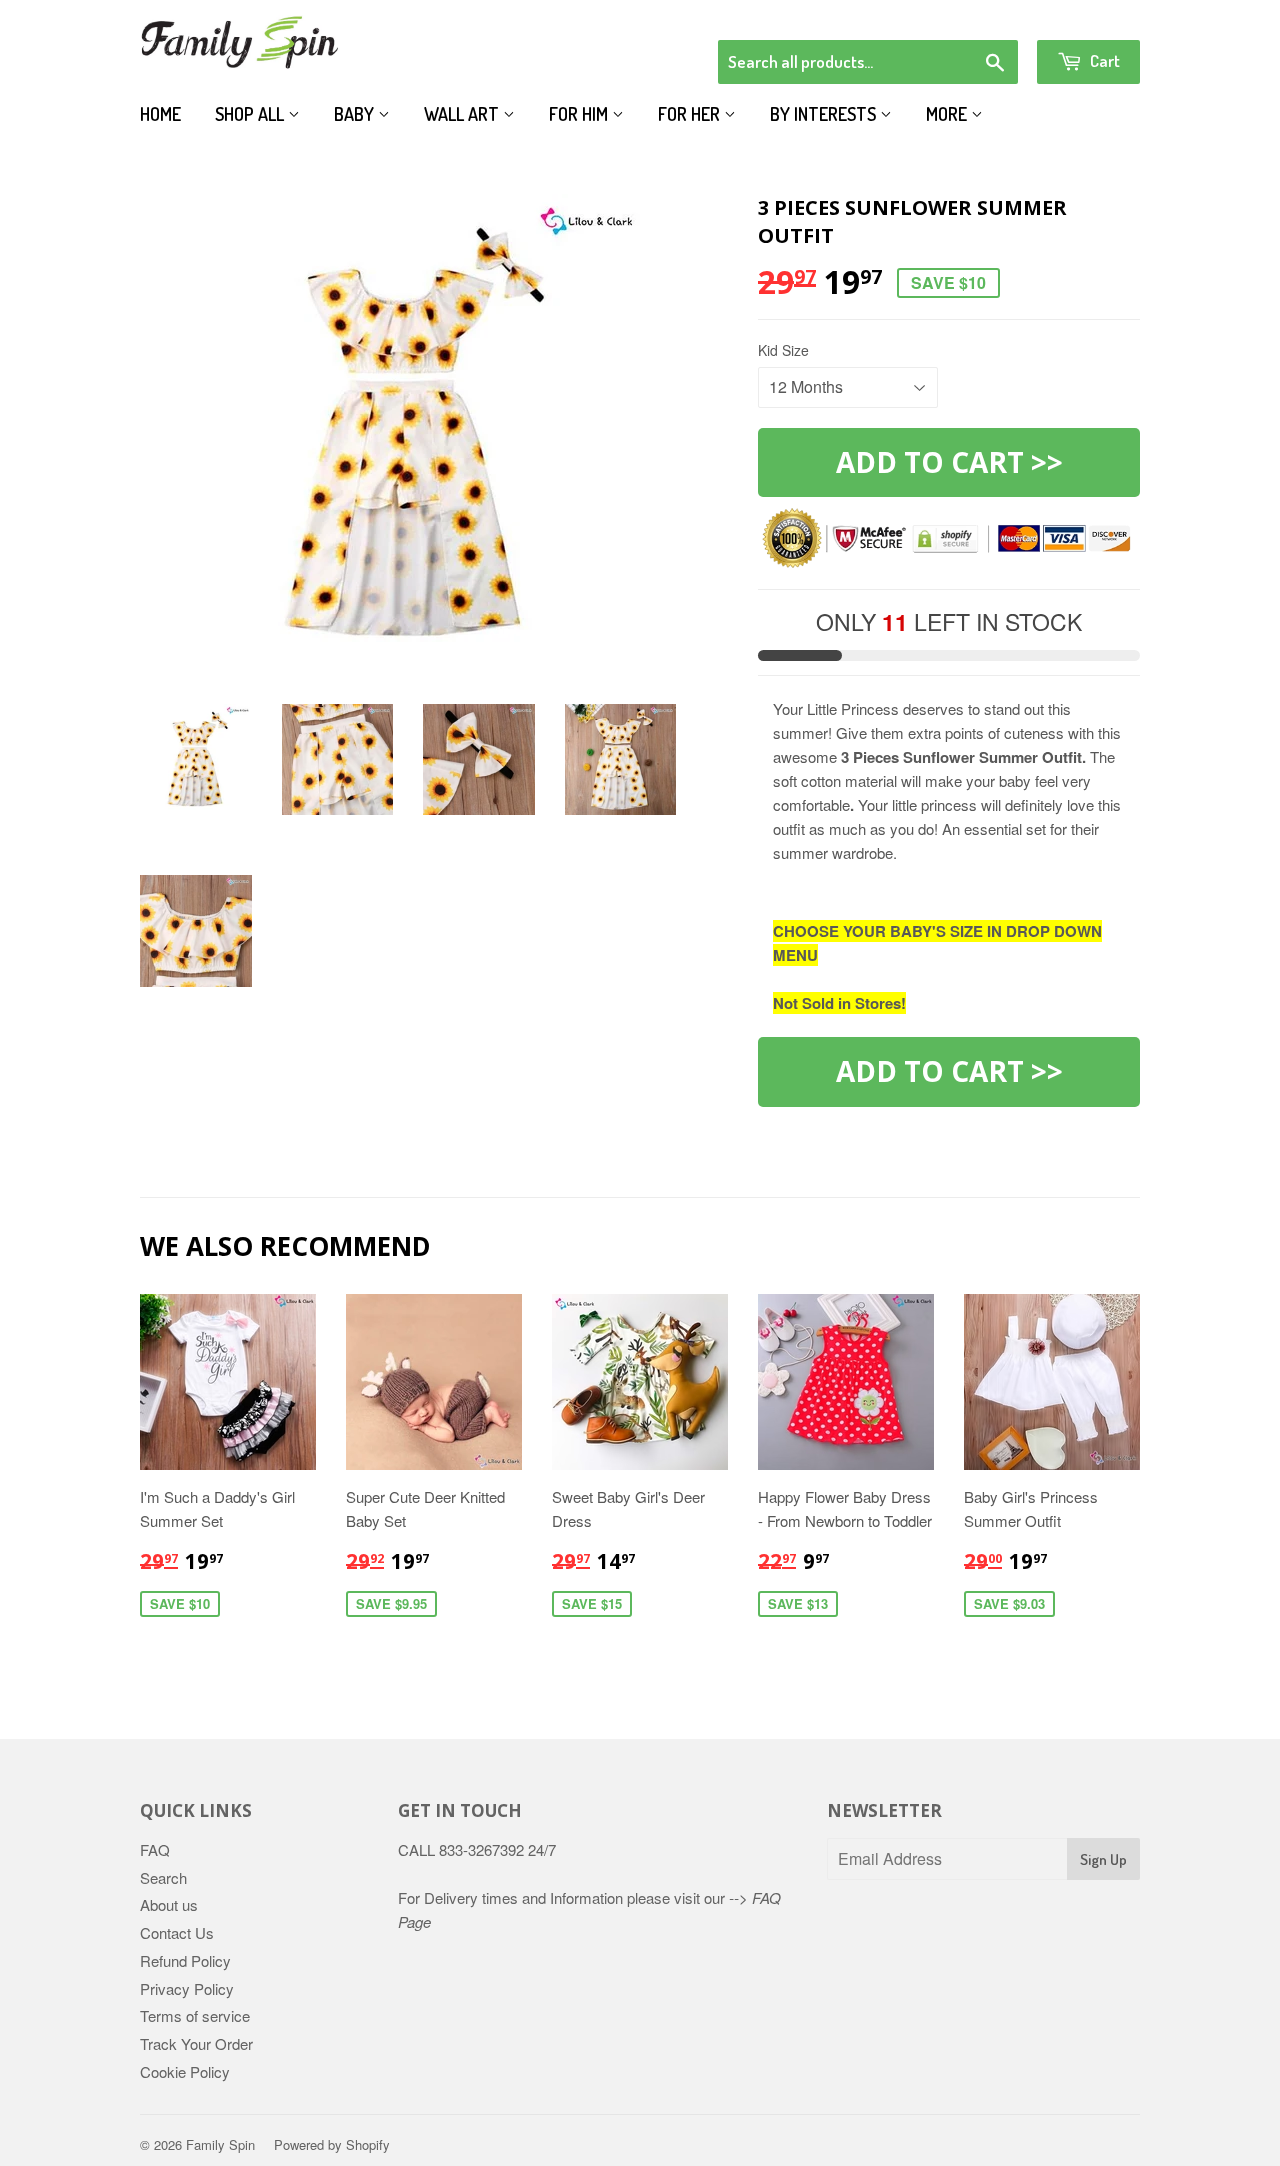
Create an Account (1083, 14)
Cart (1103, 60)
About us (169, 1904)
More (948, 114)
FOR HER (691, 114)
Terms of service (195, 2015)
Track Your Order (196, 2043)
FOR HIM (580, 114)
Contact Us (177, 1932)
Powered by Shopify (332, 2144)
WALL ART (463, 114)
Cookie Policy (185, 2071)
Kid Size (783, 350)
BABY (356, 114)
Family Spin (220, 2144)
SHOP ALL (251, 114)
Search (163, 1877)
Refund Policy (185, 1960)
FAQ (155, 1849)
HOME (160, 114)
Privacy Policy (187, 1988)
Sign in (975, 14)
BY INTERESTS (825, 114)
